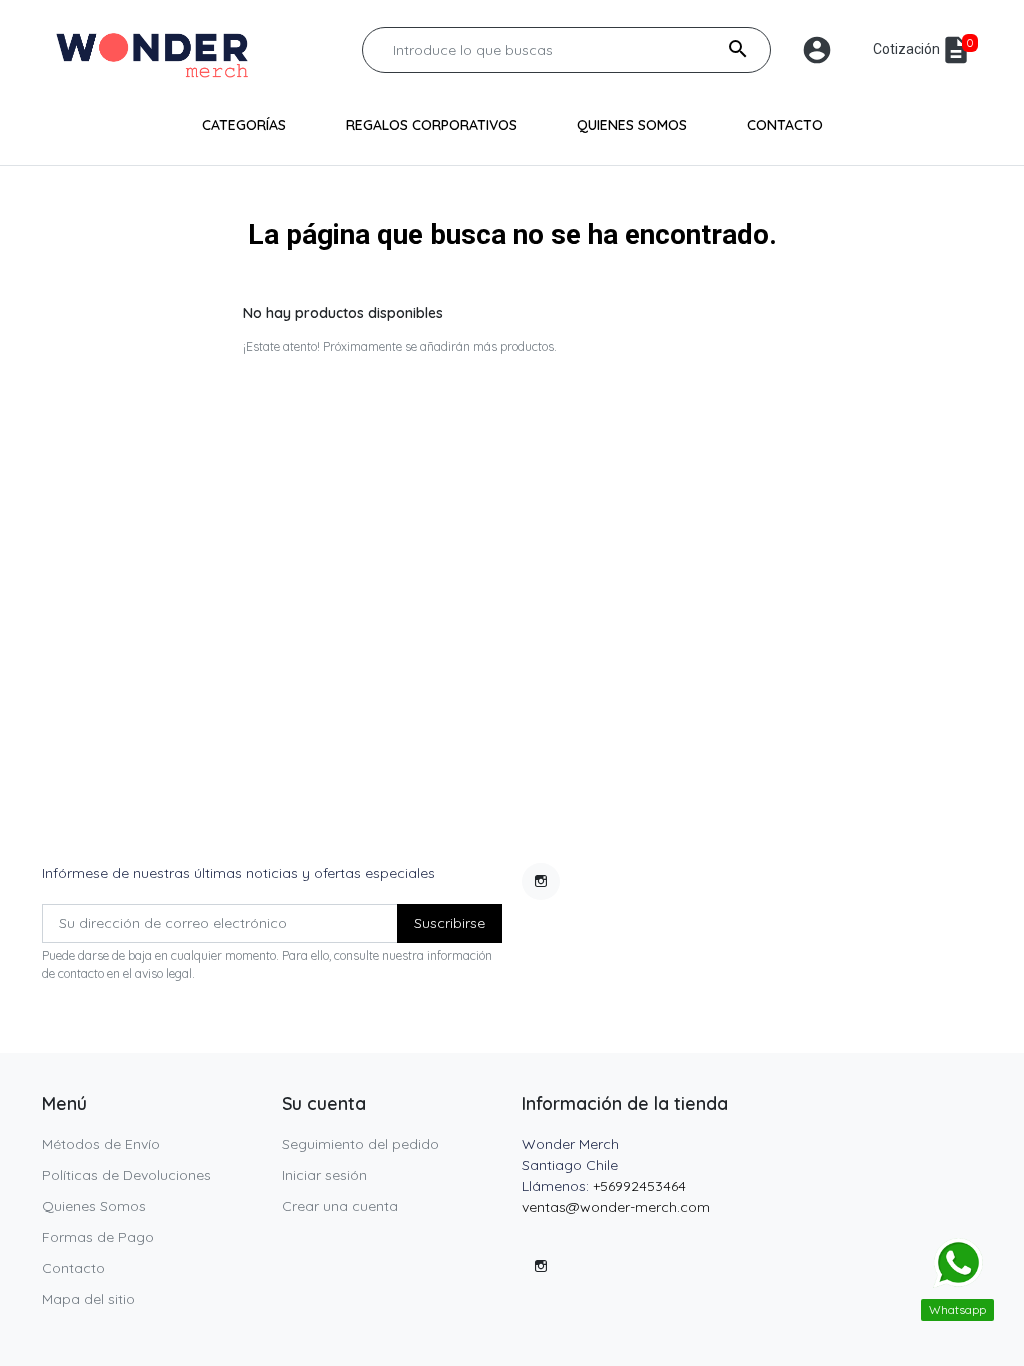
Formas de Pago (98, 1237)
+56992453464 (639, 1186)
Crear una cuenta (340, 1206)
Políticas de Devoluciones (126, 1175)
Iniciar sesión (324, 1175)
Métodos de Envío (101, 1144)
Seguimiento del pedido (360, 1144)
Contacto (73, 1268)
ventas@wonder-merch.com (616, 1207)
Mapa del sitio (88, 1299)
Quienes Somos (94, 1206)
